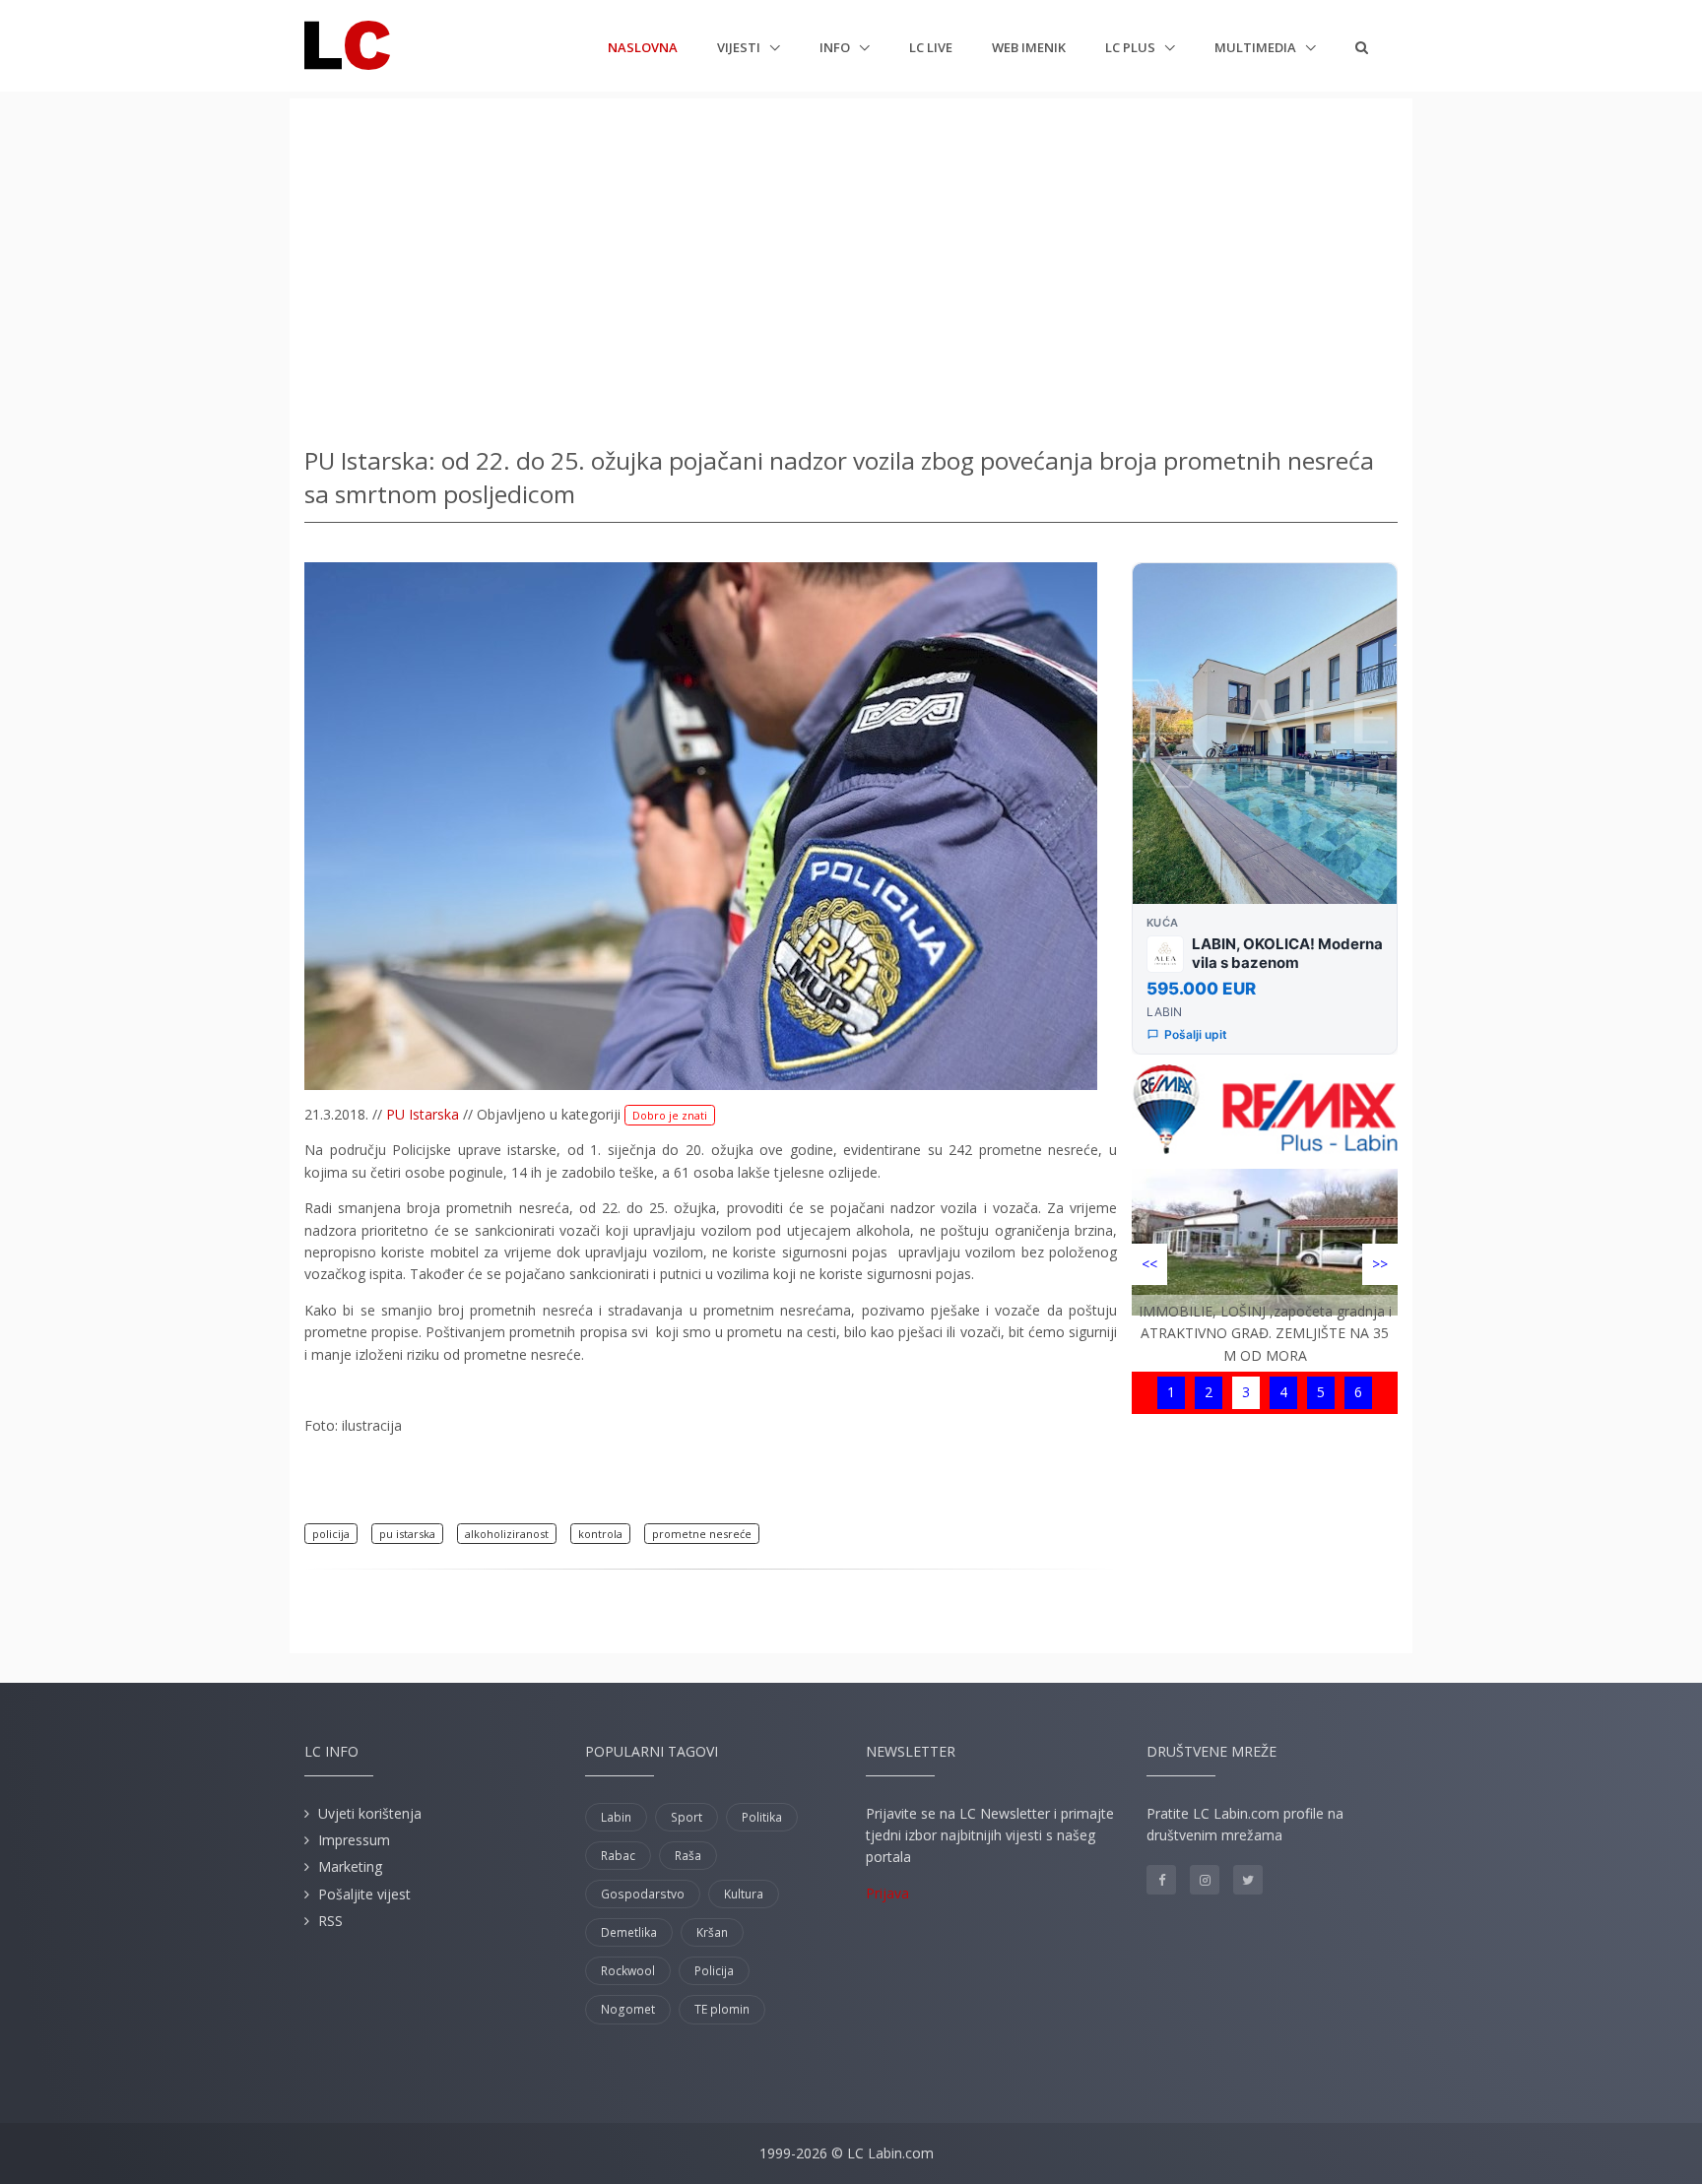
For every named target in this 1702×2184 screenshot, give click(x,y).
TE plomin (722, 2009)
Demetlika (629, 1932)
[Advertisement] (851, 266)
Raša (688, 1856)
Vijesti (740, 47)
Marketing (350, 1866)
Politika (762, 1817)
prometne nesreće (702, 1534)
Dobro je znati (670, 1115)
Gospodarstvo (643, 1894)
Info (836, 47)
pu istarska (407, 1534)
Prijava (887, 1893)
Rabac (618, 1856)
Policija (714, 1971)
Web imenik (1029, 47)
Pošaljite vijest (364, 1894)
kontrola (600, 1534)
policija (331, 1534)
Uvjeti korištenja (370, 1813)
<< (1149, 1264)
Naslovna (643, 47)
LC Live (931, 47)
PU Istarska (423, 1114)
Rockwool (628, 1971)
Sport (687, 1817)
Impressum (354, 1840)
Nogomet (628, 2009)
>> (1380, 1264)
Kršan (712, 1932)
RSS (330, 1921)
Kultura (744, 1894)
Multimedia (1257, 47)
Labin (616, 1817)
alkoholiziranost (507, 1534)
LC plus (1132, 47)
